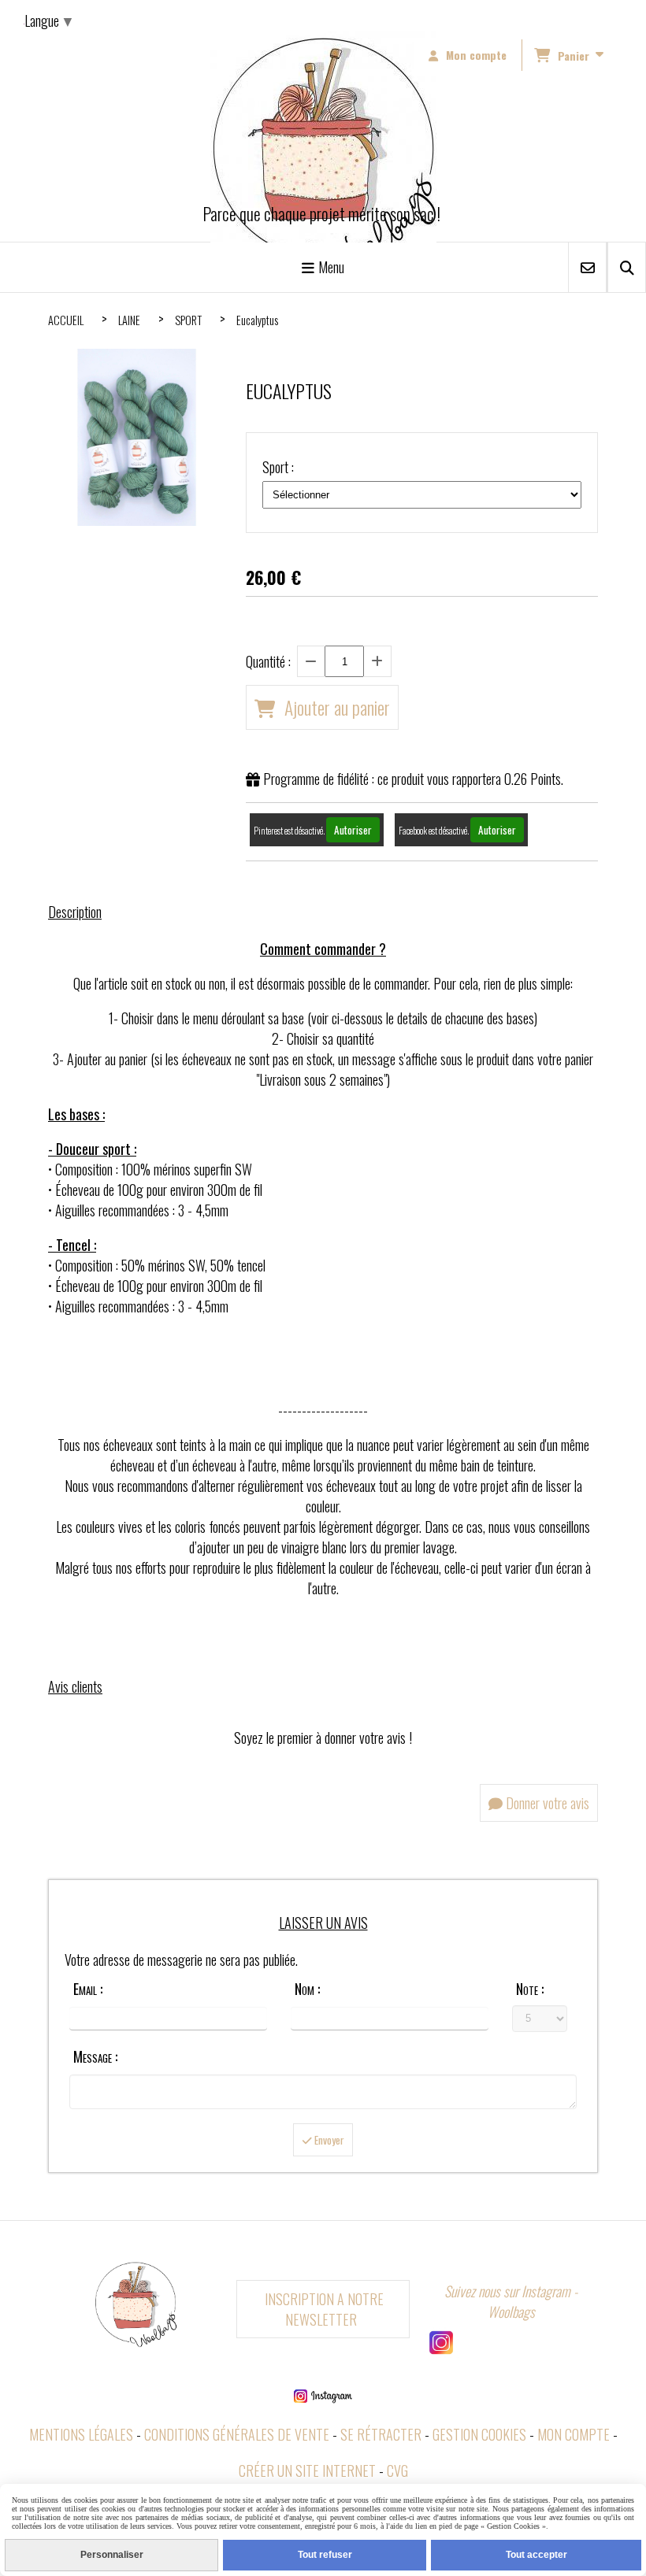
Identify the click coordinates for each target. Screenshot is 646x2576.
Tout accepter (536, 2555)
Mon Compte (574, 2434)
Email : (88, 1989)
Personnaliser (112, 2555)
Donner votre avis (546, 1803)
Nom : (307, 1989)
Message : (95, 2056)
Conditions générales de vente (237, 2434)
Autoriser (353, 830)
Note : (530, 1989)
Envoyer (328, 2140)
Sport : (278, 467)
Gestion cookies (479, 2434)
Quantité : (268, 661)
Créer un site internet (307, 2471)
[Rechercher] (627, 267)
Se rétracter (381, 2434)
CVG (397, 2471)
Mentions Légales (81, 2434)
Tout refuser (325, 2555)
